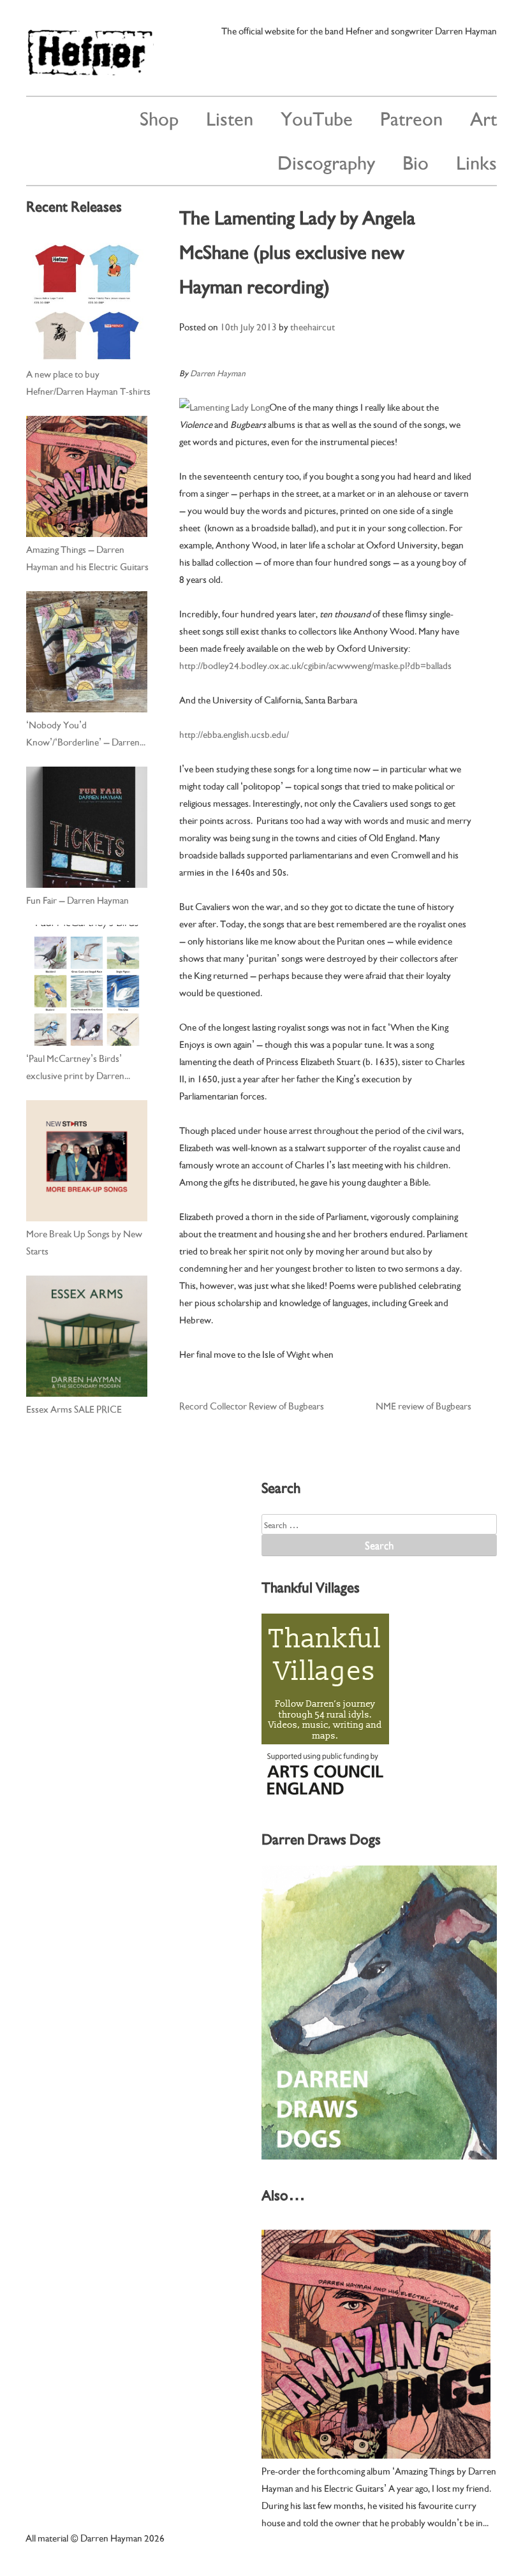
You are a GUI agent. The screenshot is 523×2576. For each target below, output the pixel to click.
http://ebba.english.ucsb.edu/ (234, 733)
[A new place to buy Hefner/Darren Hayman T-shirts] (87, 301)
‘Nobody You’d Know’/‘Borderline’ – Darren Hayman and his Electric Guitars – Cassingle (87, 733)
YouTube (317, 117)
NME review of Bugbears (424, 1405)
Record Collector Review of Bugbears (252, 1405)
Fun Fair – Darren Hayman (77, 899)
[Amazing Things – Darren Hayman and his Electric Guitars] (87, 476)
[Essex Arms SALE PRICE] (87, 1336)
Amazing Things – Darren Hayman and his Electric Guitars (87, 557)
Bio (416, 161)
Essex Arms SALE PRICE (74, 1408)
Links (476, 161)
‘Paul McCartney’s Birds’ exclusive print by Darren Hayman (75, 1067)
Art (483, 117)
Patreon (411, 117)
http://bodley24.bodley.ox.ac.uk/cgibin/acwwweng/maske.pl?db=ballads (315, 665)
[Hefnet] (90, 70)
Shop (159, 117)
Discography (326, 161)
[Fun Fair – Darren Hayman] (87, 827)
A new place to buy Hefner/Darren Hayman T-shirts (88, 382)
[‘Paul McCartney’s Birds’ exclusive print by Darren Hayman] (87, 985)
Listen (230, 117)
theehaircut (313, 326)
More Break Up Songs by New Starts (84, 1241)
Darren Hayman (218, 372)
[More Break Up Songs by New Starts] (87, 1161)
